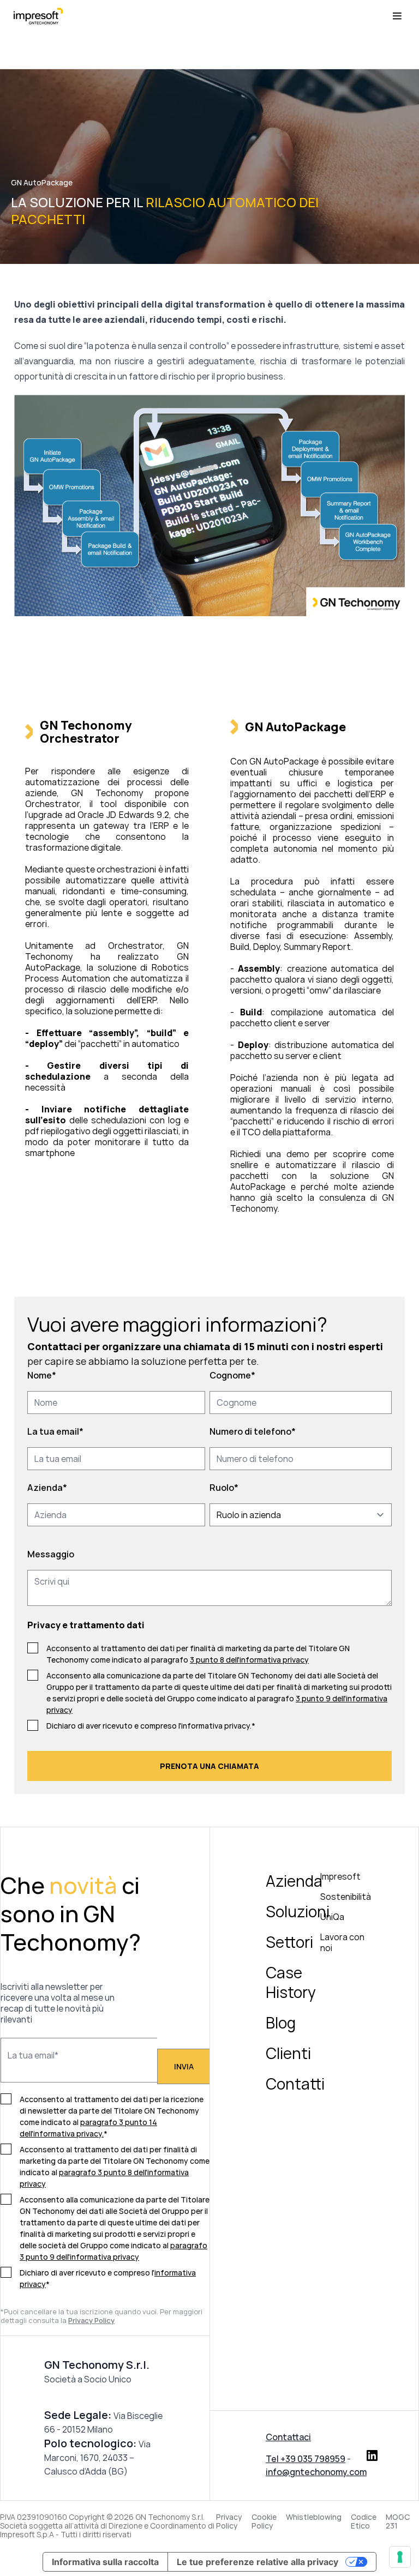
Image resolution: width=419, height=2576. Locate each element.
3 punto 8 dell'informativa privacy (249, 1660)
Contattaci (288, 2437)
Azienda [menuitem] (294, 1881)
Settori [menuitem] (289, 1942)
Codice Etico (364, 2521)
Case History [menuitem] (291, 1982)
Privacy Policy (229, 2521)
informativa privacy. (216, 1726)
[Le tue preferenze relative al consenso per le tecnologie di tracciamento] (400, 2557)
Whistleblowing (314, 2517)
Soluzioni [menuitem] (298, 1911)
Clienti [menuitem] (288, 2053)
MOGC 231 (398, 2521)
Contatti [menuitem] (295, 2084)
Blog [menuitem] (281, 2023)
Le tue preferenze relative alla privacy (258, 2562)
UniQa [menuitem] (332, 1917)
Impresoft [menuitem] (340, 1876)
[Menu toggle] (397, 16)
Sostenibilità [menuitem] (346, 1897)
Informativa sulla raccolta (105, 2562)
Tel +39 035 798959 (306, 2459)
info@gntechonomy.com (316, 2472)
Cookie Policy (264, 2521)
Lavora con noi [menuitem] (342, 1942)
